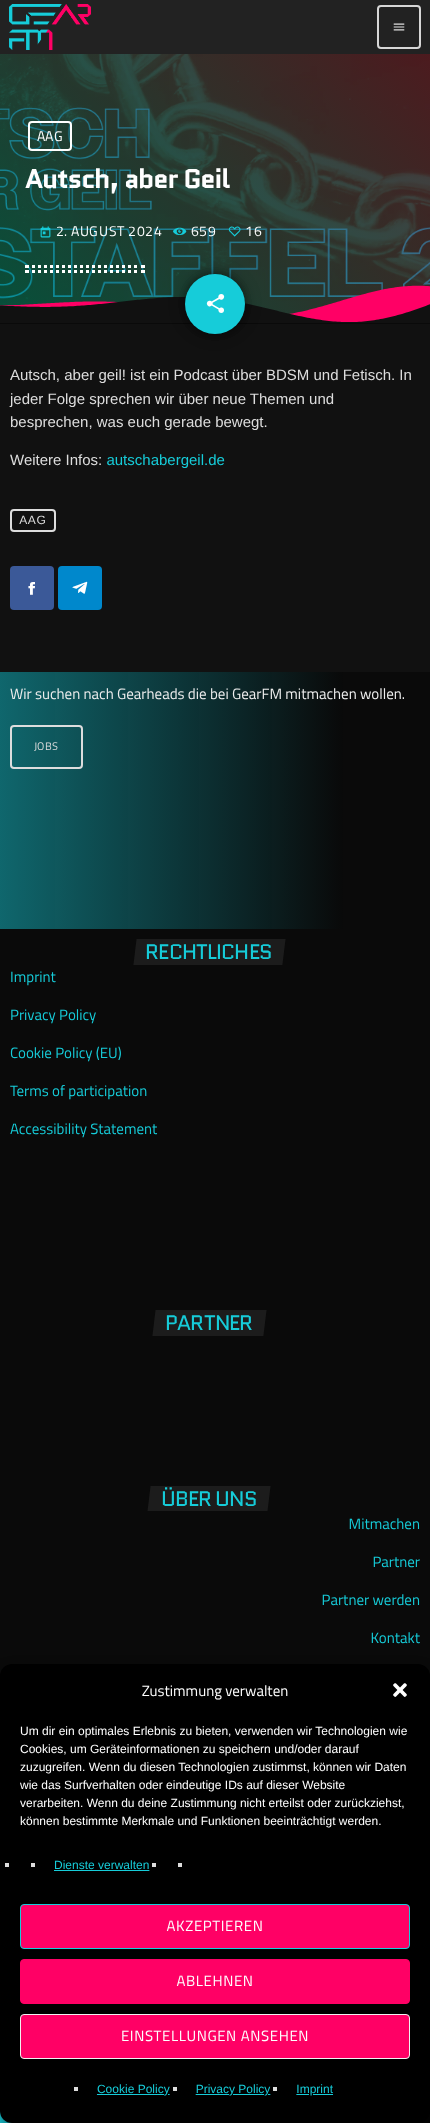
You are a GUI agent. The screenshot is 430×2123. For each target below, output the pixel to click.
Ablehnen (214, 1980)
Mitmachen (384, 1523)
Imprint (314, 2089)
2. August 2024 (102, 230)
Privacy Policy (233, 2089)
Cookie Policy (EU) (66, 1052)
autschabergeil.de (165, 460)
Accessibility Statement (83, 1128)
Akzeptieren (215, 1925)
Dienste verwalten (101, 1865)
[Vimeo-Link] (50, 27)
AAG (50, 136)
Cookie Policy (133, 2089)
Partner (396, 1561)
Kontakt (395, 1637)
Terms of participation (78, 1090)
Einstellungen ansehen (215, 2035)
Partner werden (371, 1599)
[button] (400, 1690)
